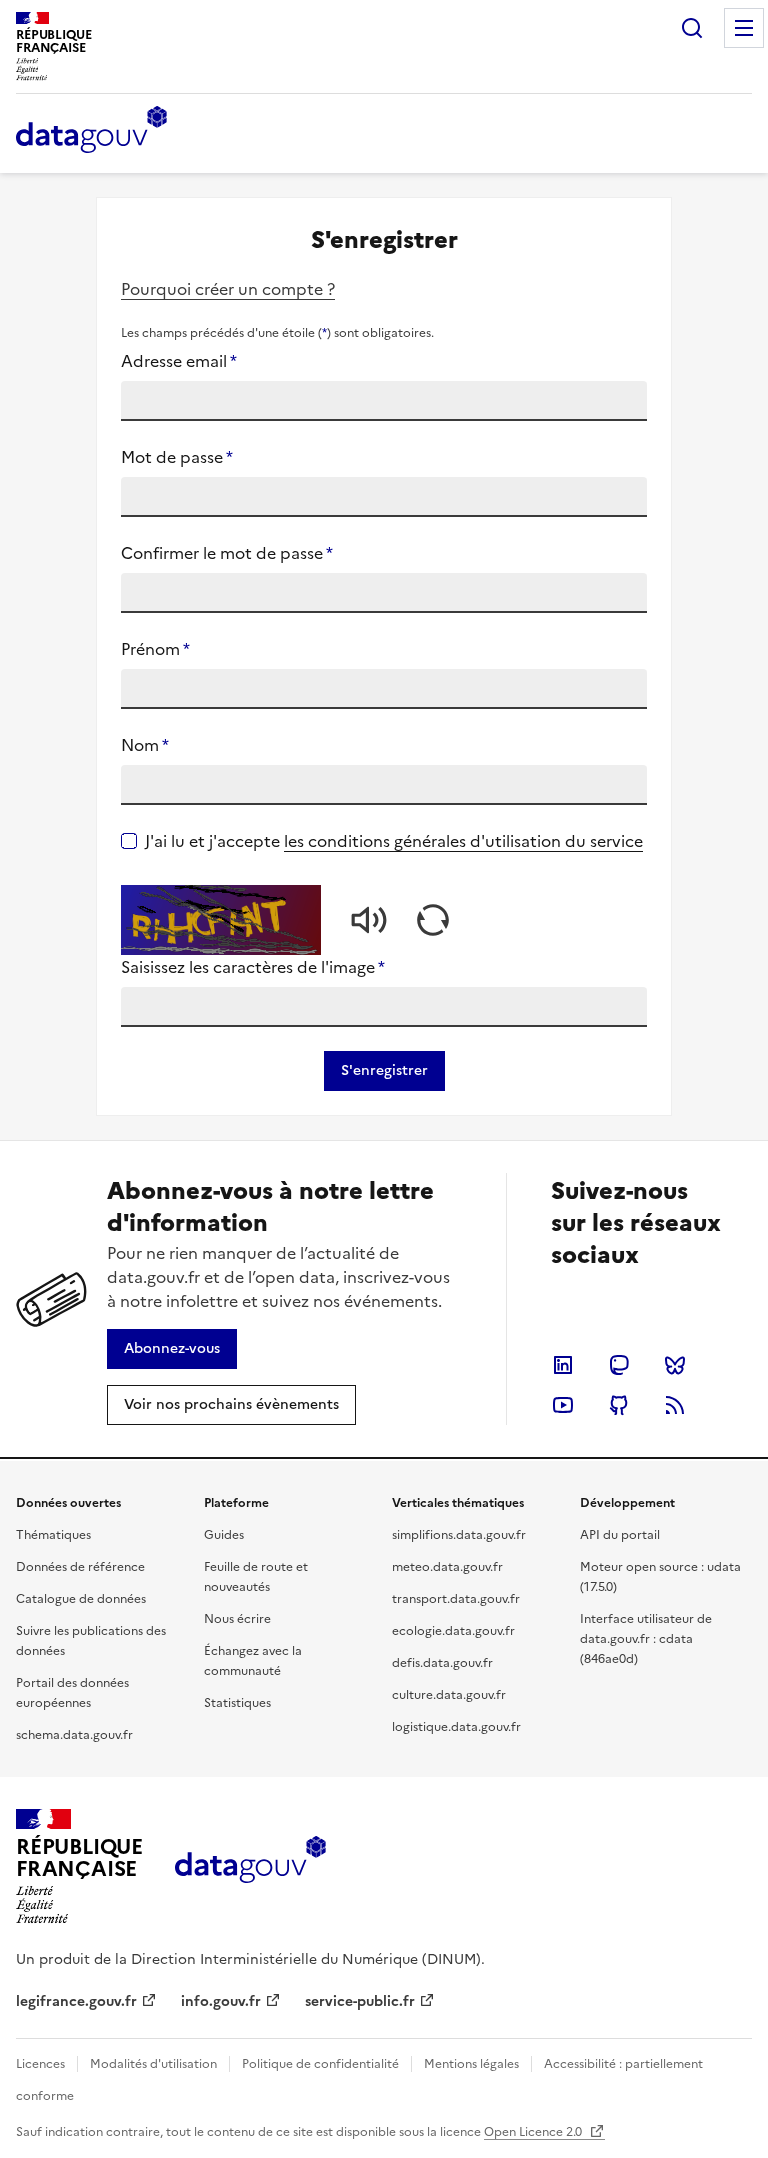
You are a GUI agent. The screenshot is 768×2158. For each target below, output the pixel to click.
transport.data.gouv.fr (456, 1599)
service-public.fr (360, 2001)
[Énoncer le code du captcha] (369, 920)
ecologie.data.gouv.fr (453, 1631)
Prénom (155, 649)
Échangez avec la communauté (253, 1661)
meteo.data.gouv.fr (447, 1567)
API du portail (620, 1535)
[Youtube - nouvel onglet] (563, 1405)
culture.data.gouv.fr (449, 1695)
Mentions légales (471, 2064)
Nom (145, 745)
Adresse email (179, 361)
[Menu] (744, 28)
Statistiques (237, 1703)
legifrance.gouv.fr (76, 2001)
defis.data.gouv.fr (442, 1663)
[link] (172, 1349)
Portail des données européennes (72, 1693)
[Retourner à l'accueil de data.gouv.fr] (91, 131)
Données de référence (80, 1567)
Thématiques (53, 1535)
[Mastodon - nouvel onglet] (619, 1365)
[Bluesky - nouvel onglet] (675, 1365)
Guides (224, 1535)
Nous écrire (237, 1619)
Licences (40, 2064)
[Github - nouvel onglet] (619, 1405)
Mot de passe (177, 457)
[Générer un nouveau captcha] (433, 920)
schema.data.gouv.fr (74, 1735)
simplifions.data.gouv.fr (459, 1535)
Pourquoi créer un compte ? (228, 289)
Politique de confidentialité (320, 2064)
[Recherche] (692, 28)
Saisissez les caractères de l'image (253, 967)
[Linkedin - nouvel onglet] (563, 1365)
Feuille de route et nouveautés (256, 1577)
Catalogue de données (81, 1599)
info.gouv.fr (221, 2001)
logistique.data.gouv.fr (456, 1727)
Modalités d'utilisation (153, 2064)
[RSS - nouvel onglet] (675, 1405)
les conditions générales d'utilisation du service (463, 841)
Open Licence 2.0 (534, 2132)
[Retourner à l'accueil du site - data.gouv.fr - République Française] (250, 1867)
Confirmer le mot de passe (227, 553)
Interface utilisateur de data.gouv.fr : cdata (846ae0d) (646, 1639)
